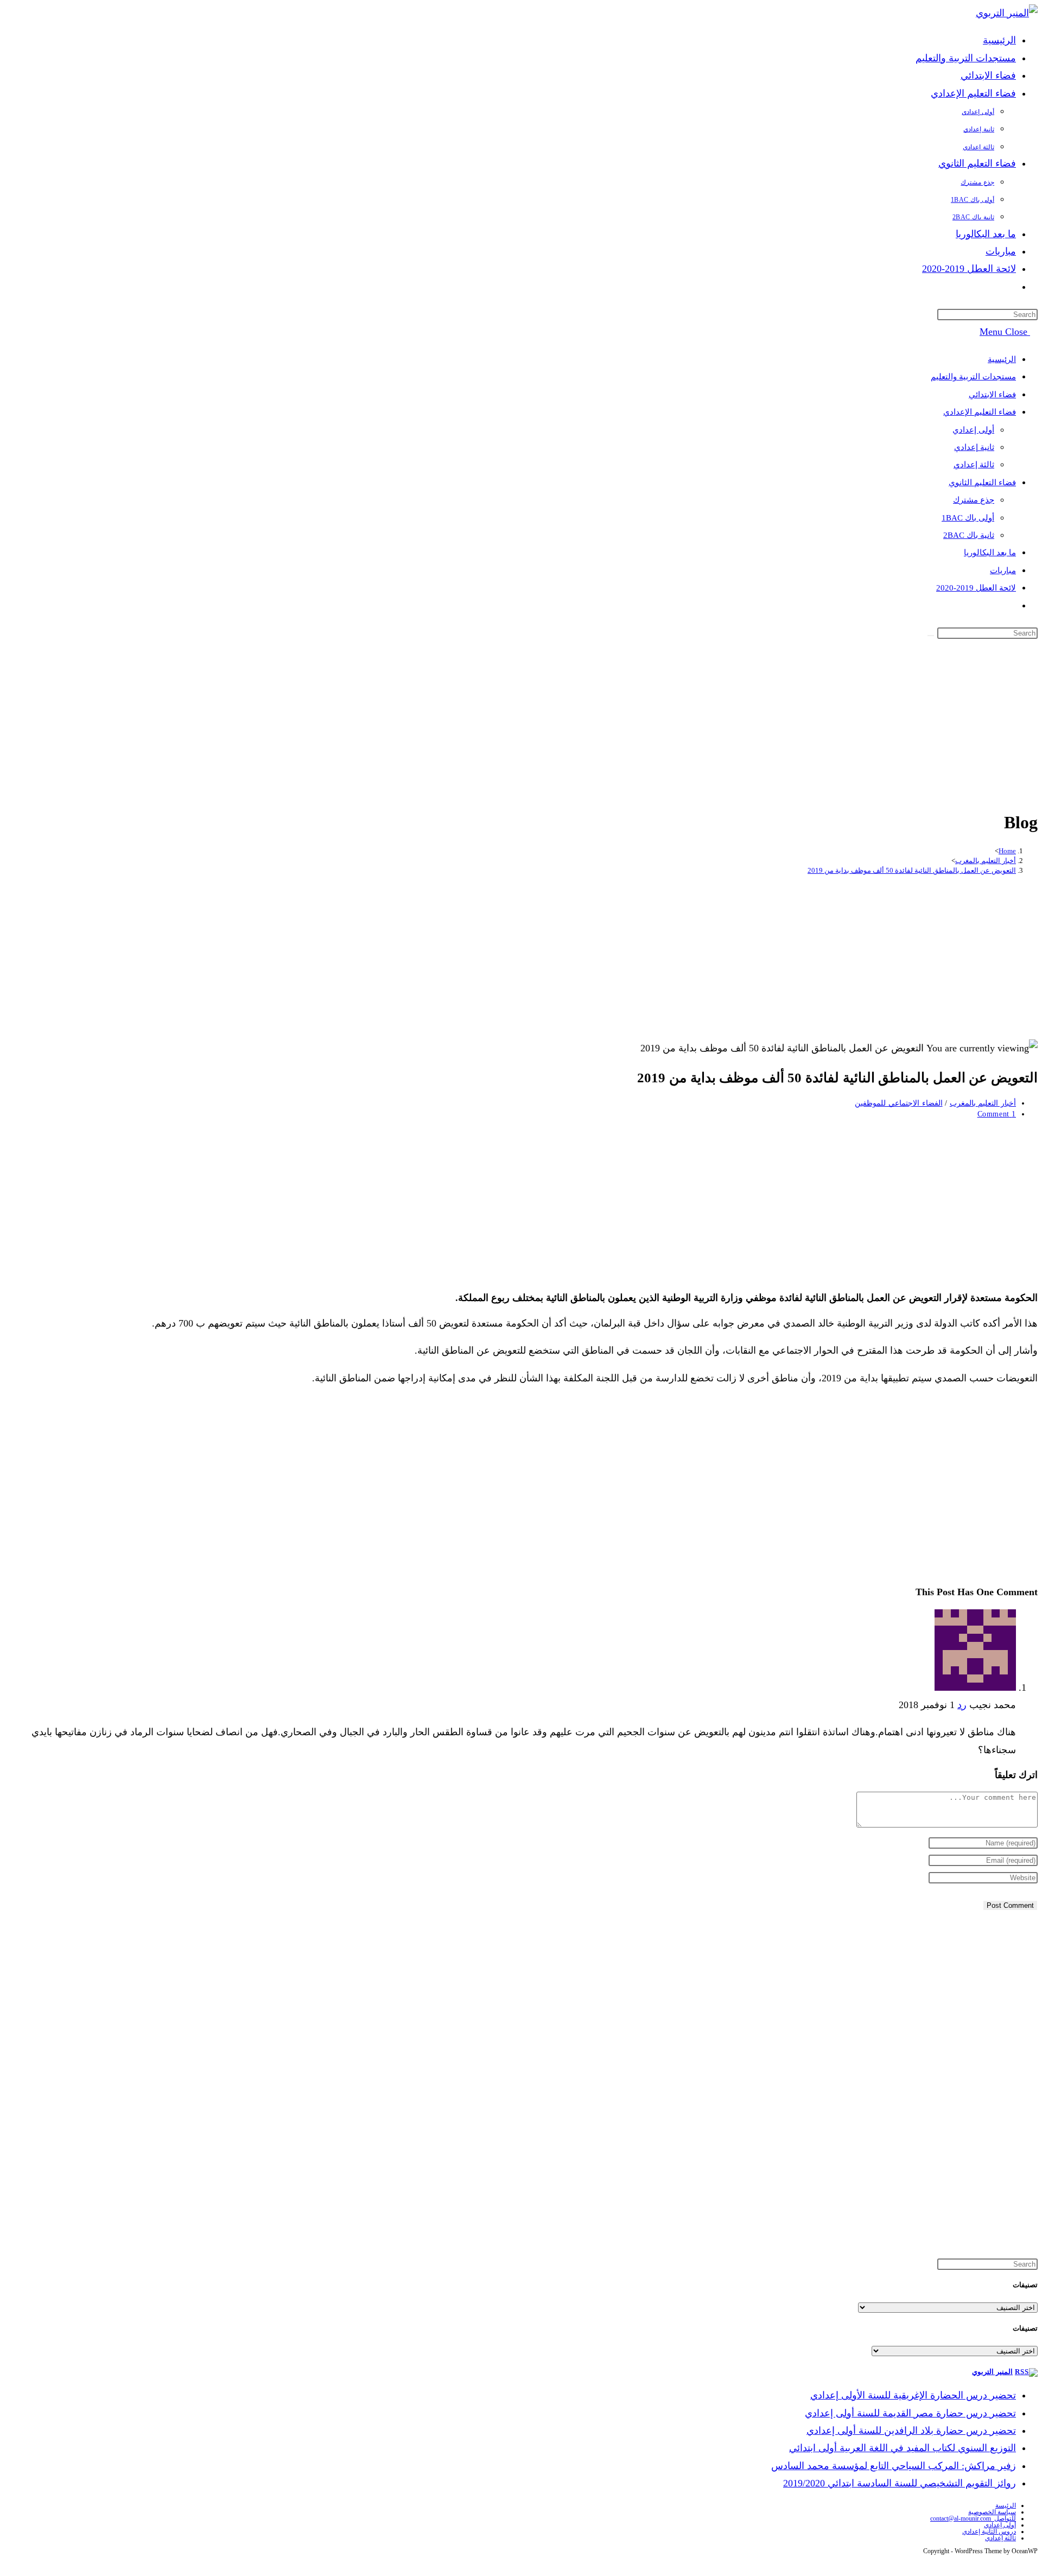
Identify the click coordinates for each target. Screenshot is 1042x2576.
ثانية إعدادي (974, 447)
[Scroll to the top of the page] (1034, 2563)
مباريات (1003, 570)
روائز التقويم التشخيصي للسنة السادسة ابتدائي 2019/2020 (900, 2483)
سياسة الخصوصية (992, 2512)
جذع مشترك (974, 500)
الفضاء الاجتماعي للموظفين (898, 1103)
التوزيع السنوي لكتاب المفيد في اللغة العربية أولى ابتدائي (903, 2448)
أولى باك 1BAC (968, 518)
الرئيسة (1006, 2505)
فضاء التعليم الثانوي (982, 483)
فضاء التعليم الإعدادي (980, 412)
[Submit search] (931, 636)
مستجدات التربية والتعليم (973, 377)
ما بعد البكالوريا (990, 553)
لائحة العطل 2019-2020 (976, 588)
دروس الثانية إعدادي (989, 2531)
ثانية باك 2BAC (969, 535)
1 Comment (997, 1114)
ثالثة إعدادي (974, 465)
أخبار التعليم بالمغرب (983, 1103)
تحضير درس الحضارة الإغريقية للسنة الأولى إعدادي (913, 2395)
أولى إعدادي (973, 430)
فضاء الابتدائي (992, 395)
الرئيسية (1002, 359)
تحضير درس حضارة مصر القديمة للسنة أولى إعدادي (910, 2413)
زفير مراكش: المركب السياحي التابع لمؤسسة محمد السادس (894, 2466)
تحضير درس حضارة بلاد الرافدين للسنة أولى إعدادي (911, 2431)
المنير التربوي (992, 2372)
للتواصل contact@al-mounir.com (973, 2518)
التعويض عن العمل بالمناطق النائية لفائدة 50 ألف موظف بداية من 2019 (912, 870)
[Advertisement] (521, 722)
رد (962, 1705)
